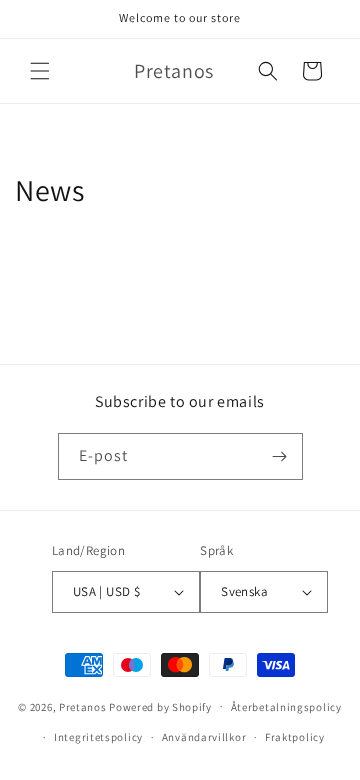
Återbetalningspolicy (286, 707)
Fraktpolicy (295, 737)
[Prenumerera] (280, 456)
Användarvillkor (204, 737)
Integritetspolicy (98, 737)
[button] (40, 71)
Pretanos (83, 706)
